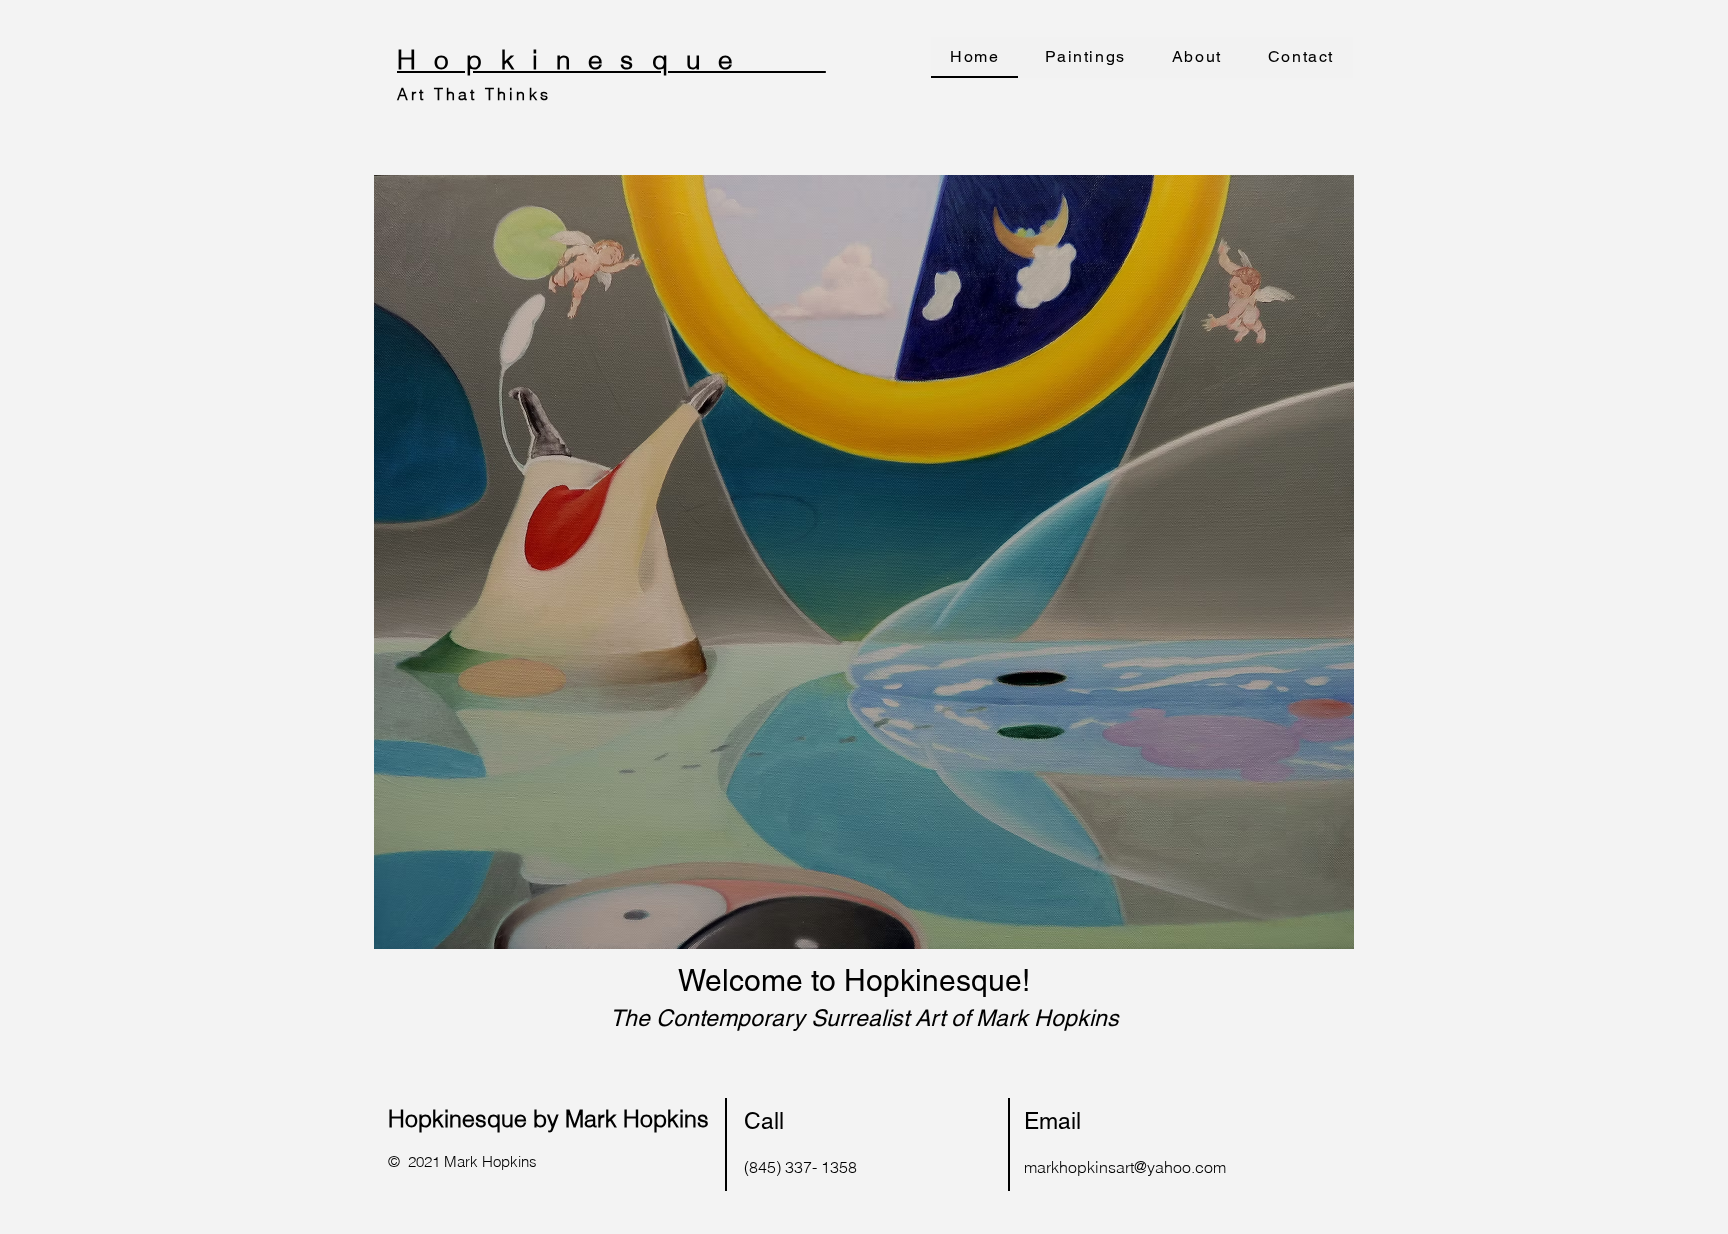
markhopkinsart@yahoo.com (1125, 1167)
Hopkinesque (611, 60)
